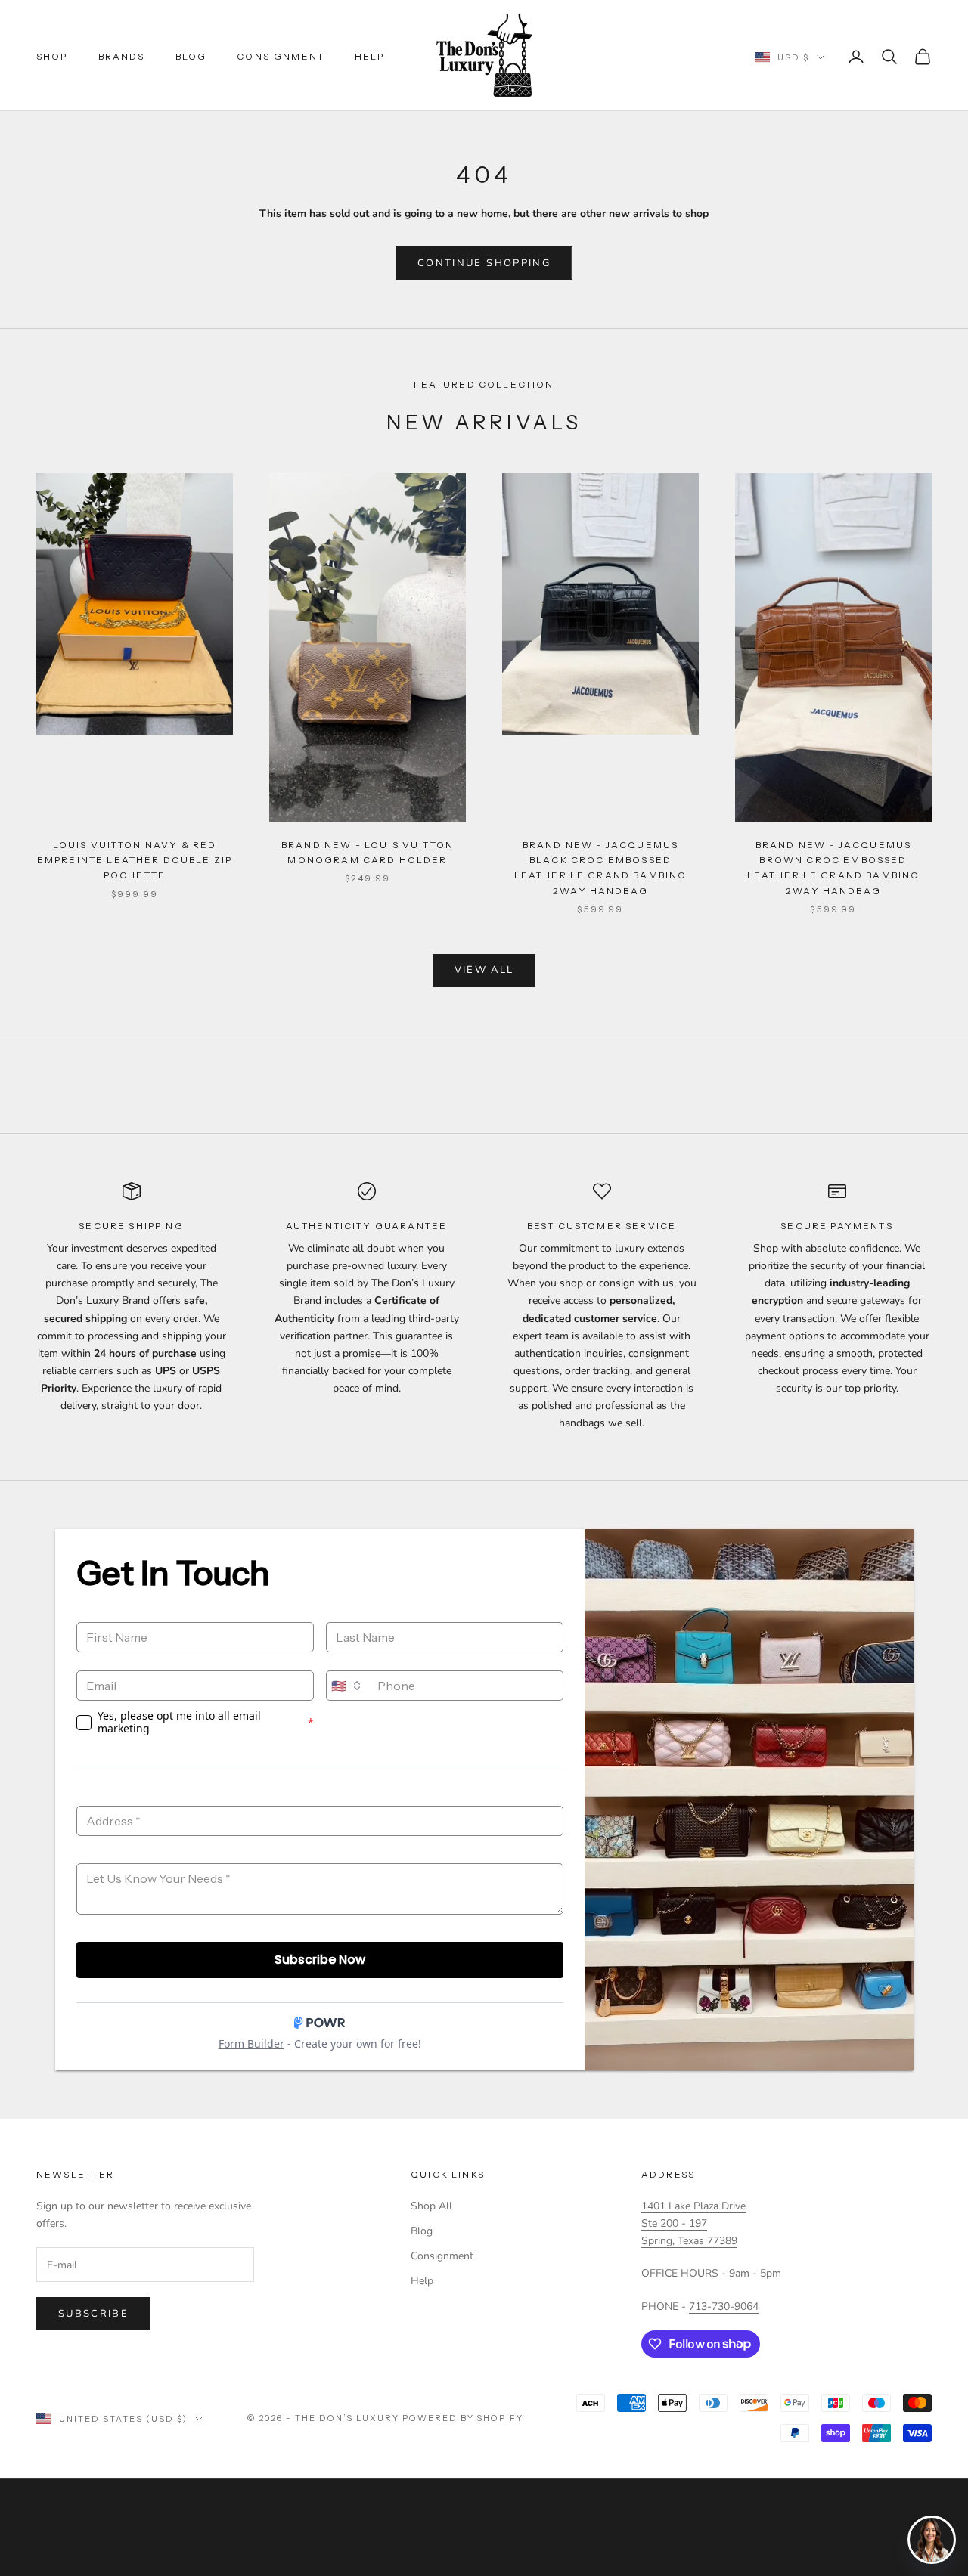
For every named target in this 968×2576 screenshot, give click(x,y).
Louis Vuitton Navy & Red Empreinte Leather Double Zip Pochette (135, 860)
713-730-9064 (724, 2307)
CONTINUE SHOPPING (484, 263)
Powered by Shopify (463, 2418)
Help (370, 56)
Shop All (431, 2206)
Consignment (281, 56)
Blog (191, 56)
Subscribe (93, 2314)
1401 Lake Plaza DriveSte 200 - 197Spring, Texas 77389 (693, 2223)
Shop (52, 56)
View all (484, 970)
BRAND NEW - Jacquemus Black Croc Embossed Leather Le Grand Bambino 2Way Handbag (601, 868)
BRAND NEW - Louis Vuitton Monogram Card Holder (368, 852)
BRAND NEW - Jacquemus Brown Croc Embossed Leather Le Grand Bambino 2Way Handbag (834, 868)
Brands (122, 56)
